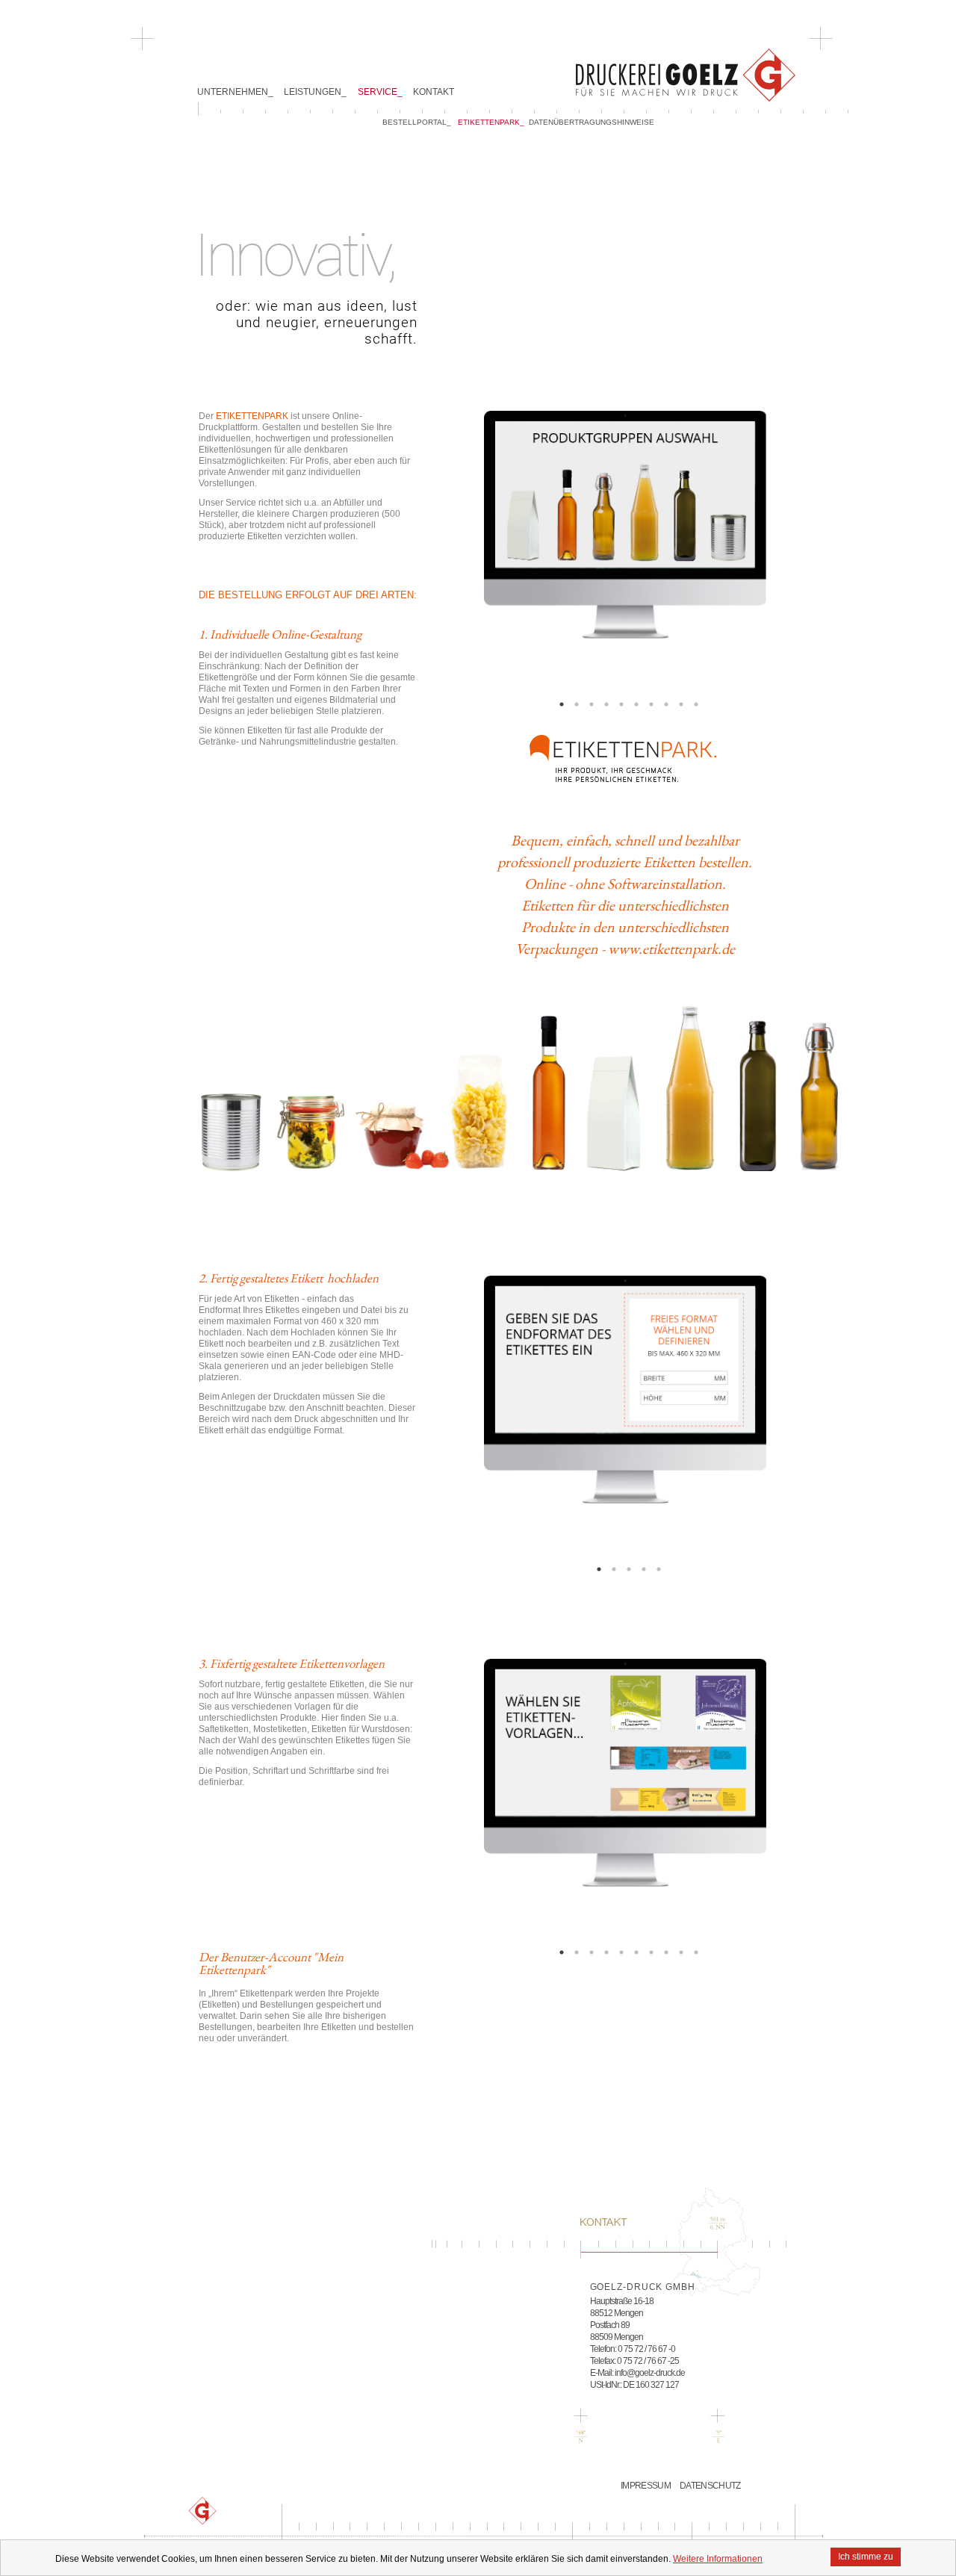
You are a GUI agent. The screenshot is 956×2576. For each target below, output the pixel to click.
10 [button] (696, 704)
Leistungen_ (315, 92)
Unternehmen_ (235, 92)
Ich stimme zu (866, 2557)
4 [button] (606, 704)
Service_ (380, 92)
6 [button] (636, 704)
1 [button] (562, 704)
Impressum (646, 2486)
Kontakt (434, 92)
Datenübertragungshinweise (592, 122)
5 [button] (621, 704)
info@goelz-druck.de (650, 2373)
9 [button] (681, 704)
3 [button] (592, 704)
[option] (625, 552)
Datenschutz (710, 2486)
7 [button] (651, 704)
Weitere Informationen (718, 2559)
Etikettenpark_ (491, 122)
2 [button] (577, 704)
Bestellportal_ (417, 122)
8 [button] (666, 704)
